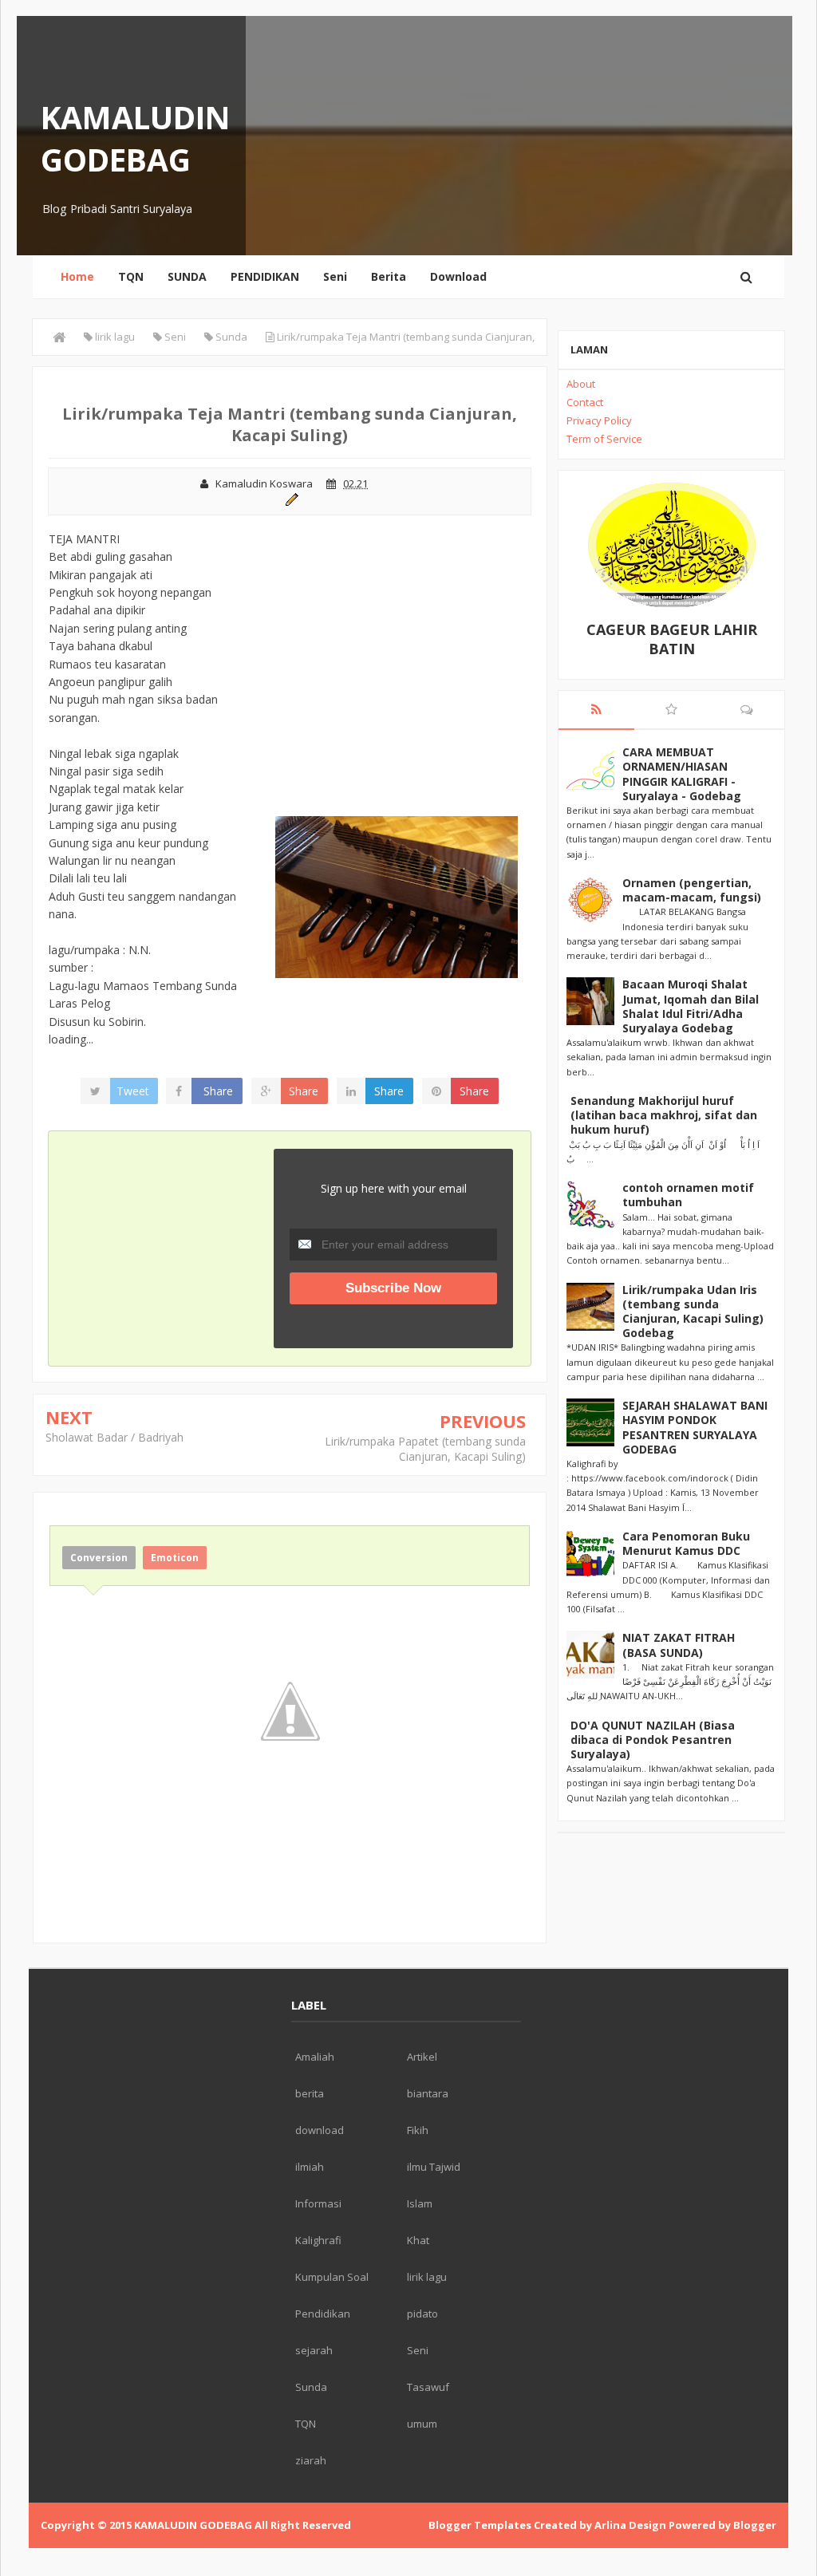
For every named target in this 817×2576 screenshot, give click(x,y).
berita (310, 2093)
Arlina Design (630, 2525)
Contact (585, 402)
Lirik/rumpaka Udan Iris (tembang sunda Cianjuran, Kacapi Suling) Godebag (693, 1312)
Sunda (311, 2387)
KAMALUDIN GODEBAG (136, 138)
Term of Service (604, 439)
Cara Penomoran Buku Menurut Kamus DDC (686, 1543)
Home (77, 276)
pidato (422, 2314)
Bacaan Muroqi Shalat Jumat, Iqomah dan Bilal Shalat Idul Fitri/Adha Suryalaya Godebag (691, 1006)
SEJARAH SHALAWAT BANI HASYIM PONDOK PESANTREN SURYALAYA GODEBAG (695, 1427)
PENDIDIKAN (265, 276)
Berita (389, 276)
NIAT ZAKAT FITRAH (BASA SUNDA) (679, 1645)
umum (422, 2424)
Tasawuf (428, 2387)
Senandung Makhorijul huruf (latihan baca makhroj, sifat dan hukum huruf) (664, 1115)
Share (218, 1091)
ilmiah (310, 2167)
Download (458, 276)
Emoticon (175, 1558)
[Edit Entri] (290, 498)
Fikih (418, 2130)
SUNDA (187, 276)
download (320, 2130)
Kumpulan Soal (332, 2277)
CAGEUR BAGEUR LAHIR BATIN (672, 639)
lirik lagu (427, 2277)
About (581, 384)
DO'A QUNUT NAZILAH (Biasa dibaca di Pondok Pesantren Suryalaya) (653, 1740)
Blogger (755, 2525)
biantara (428, 2093)
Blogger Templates (480, 2525)
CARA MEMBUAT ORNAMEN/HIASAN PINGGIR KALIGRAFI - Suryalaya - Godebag (682, 774)
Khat (418, 2240)
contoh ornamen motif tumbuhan (688, 1195)
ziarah (311, 2460)
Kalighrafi (318, 2240)
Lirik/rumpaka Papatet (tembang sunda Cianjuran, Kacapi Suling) (425, 1449)
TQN (131, 276)
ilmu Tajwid (434, 2167)
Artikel (422, 2057)
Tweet (133, 1091)
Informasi (318, 2203)
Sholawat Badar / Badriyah (114, 1437)
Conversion (99, 1558)
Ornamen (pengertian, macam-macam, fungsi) (692, 890)
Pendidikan (323, 2314)
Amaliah (315, 2057)
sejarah (314, 2350)
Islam (420, 2203)
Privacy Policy (599, 420)
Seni (335, 276)
